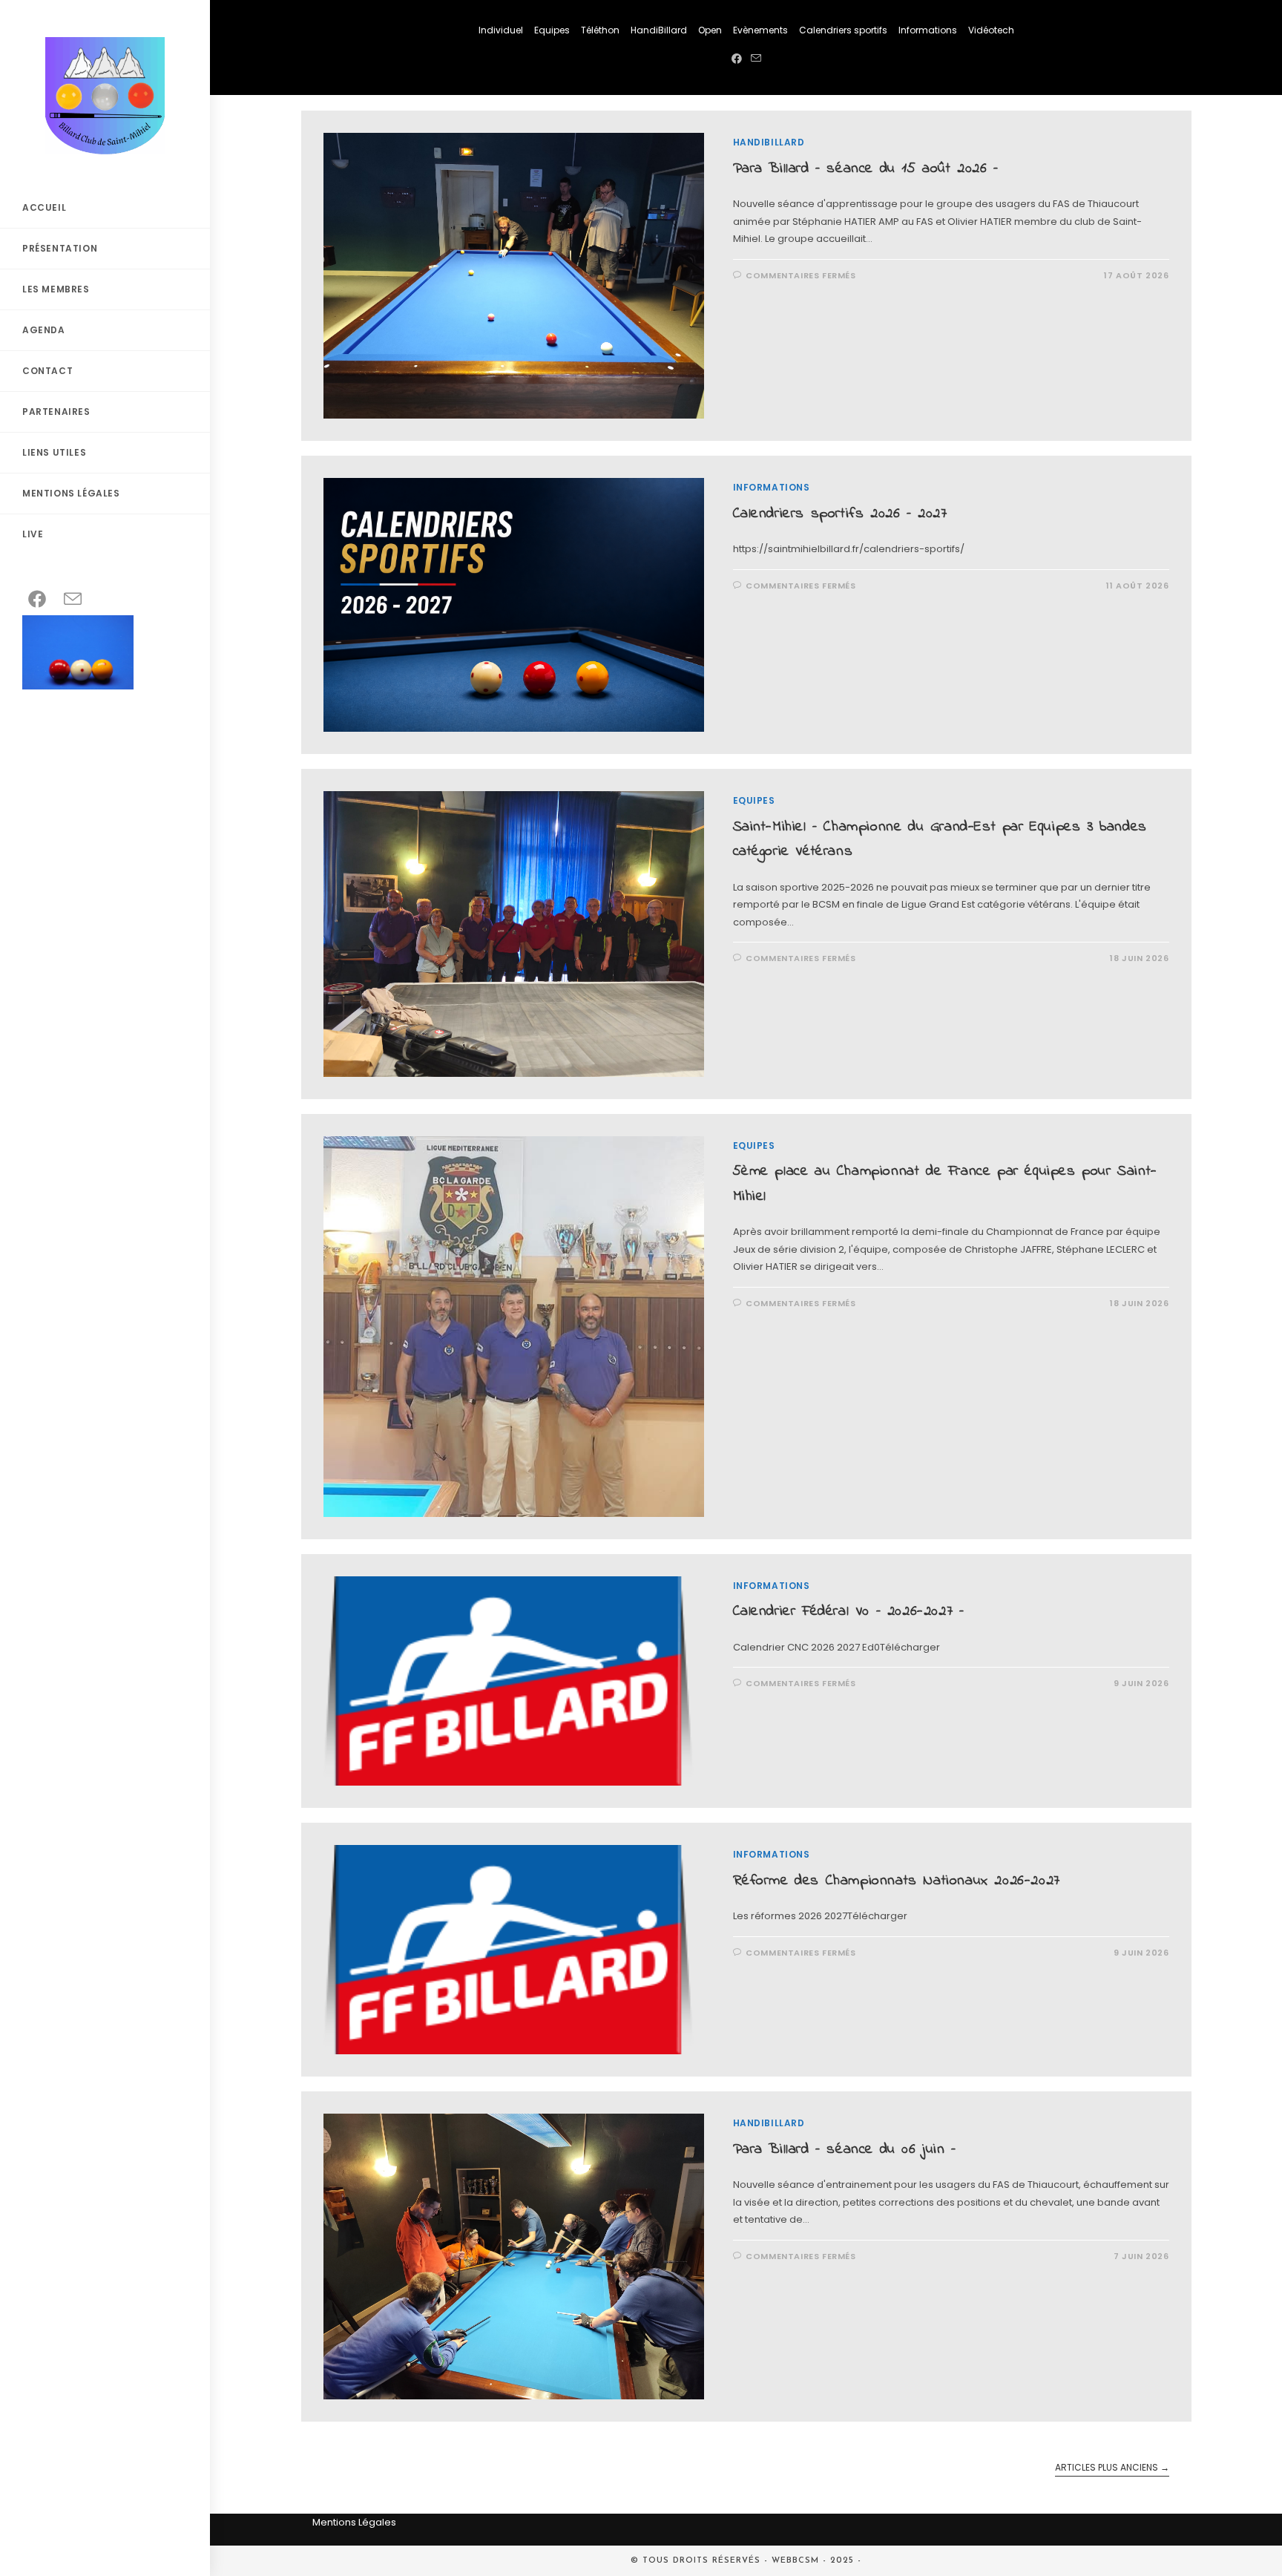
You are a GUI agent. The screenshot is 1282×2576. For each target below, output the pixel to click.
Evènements (760, 30)
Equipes (552, 30)
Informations (928, 30)
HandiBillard (659, 30)
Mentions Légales (354, 2522)
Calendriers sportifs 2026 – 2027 (840, 514)
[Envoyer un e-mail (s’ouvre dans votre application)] (756, 59)
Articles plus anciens (1112, 2468)
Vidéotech (991, 30)
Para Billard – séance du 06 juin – (845, 2150)
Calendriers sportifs (843, 30)
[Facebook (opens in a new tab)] (737, 59)
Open (710, 30)
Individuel (501, 30)
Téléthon (600, 30)
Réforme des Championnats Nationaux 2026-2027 (897, 1881)
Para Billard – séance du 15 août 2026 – (866, 169)
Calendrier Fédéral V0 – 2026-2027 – (849, 1612)
